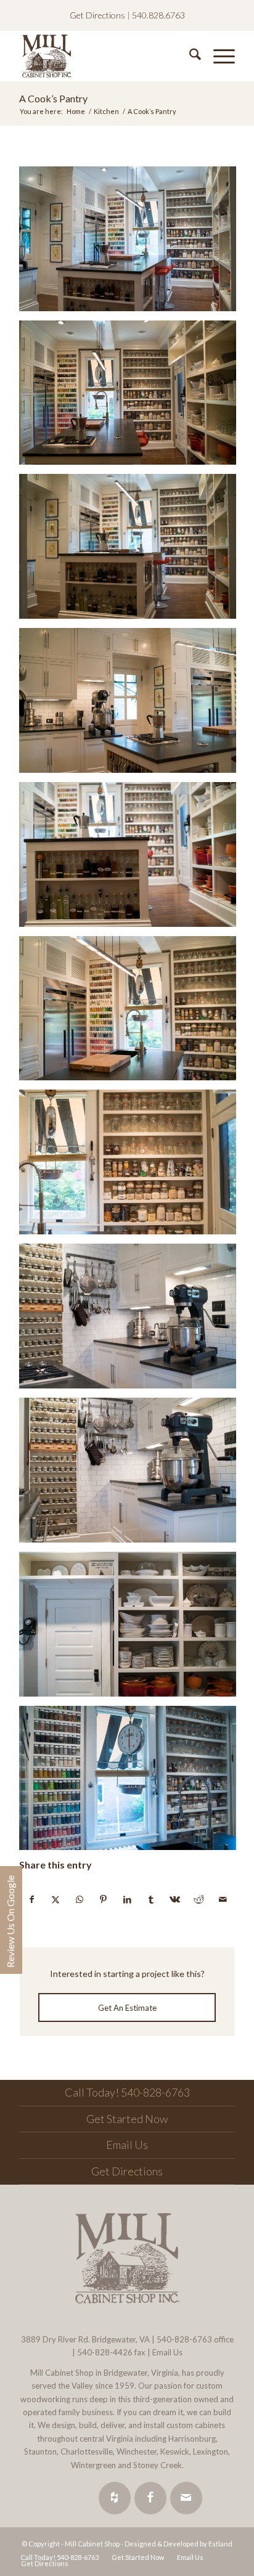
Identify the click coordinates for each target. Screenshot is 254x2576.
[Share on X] (56, 1899)
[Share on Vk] (175, 1899)
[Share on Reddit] (199, 1899)
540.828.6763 (158, 15)
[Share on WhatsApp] (80, 1899)
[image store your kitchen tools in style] (132, 1629)
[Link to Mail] (186, 2498)
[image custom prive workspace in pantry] (132, 551)
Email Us (127, 2145)
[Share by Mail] (223, 1899)
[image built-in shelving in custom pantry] (132, 397)
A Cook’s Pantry (53, 98)
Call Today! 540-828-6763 (127, 2092)
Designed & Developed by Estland (178, 2544)
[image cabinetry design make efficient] (132, 1475)
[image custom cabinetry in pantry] (132, 243)
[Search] (189, 56)
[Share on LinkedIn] (128, 1899)
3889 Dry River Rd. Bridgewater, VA (85, 2339)
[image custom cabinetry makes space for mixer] (132, 705)
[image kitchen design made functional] (132, 1783)
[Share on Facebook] (32, 1899)
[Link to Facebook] (150, 2498)
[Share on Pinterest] (104, 1899)
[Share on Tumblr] (151, 1899)
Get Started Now (127, 2119)
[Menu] (218, 56)
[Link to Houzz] (115, 2498)
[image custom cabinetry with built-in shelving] (132, 1167)
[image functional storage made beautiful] (132, 859)
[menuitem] (189, 56)
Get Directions (97, 15)
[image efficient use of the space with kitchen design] (132, 1013)
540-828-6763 (184, 2339)
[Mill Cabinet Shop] (105, 56)
